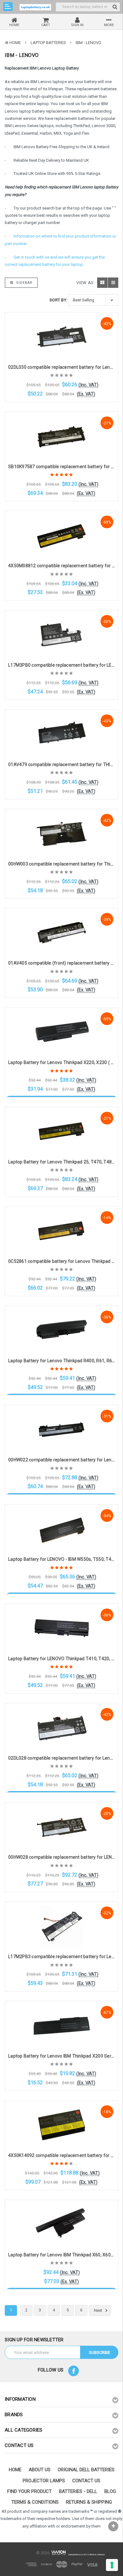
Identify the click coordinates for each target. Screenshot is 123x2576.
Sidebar (24, 283)
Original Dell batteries (86, 2470)
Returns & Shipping (89, 2502)
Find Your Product (29, 2491)
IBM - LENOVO (88, 43)
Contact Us (86, 2481)
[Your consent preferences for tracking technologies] (112, 2565)
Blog (110, 2491)
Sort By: (59, 300)
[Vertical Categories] (8, 7)
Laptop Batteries (48, 43)
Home (15, 43)
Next (99, 2310)
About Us (40, 2470)
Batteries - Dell (78, 2491)
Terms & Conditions (35, 2502)
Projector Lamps (44, 2481)
